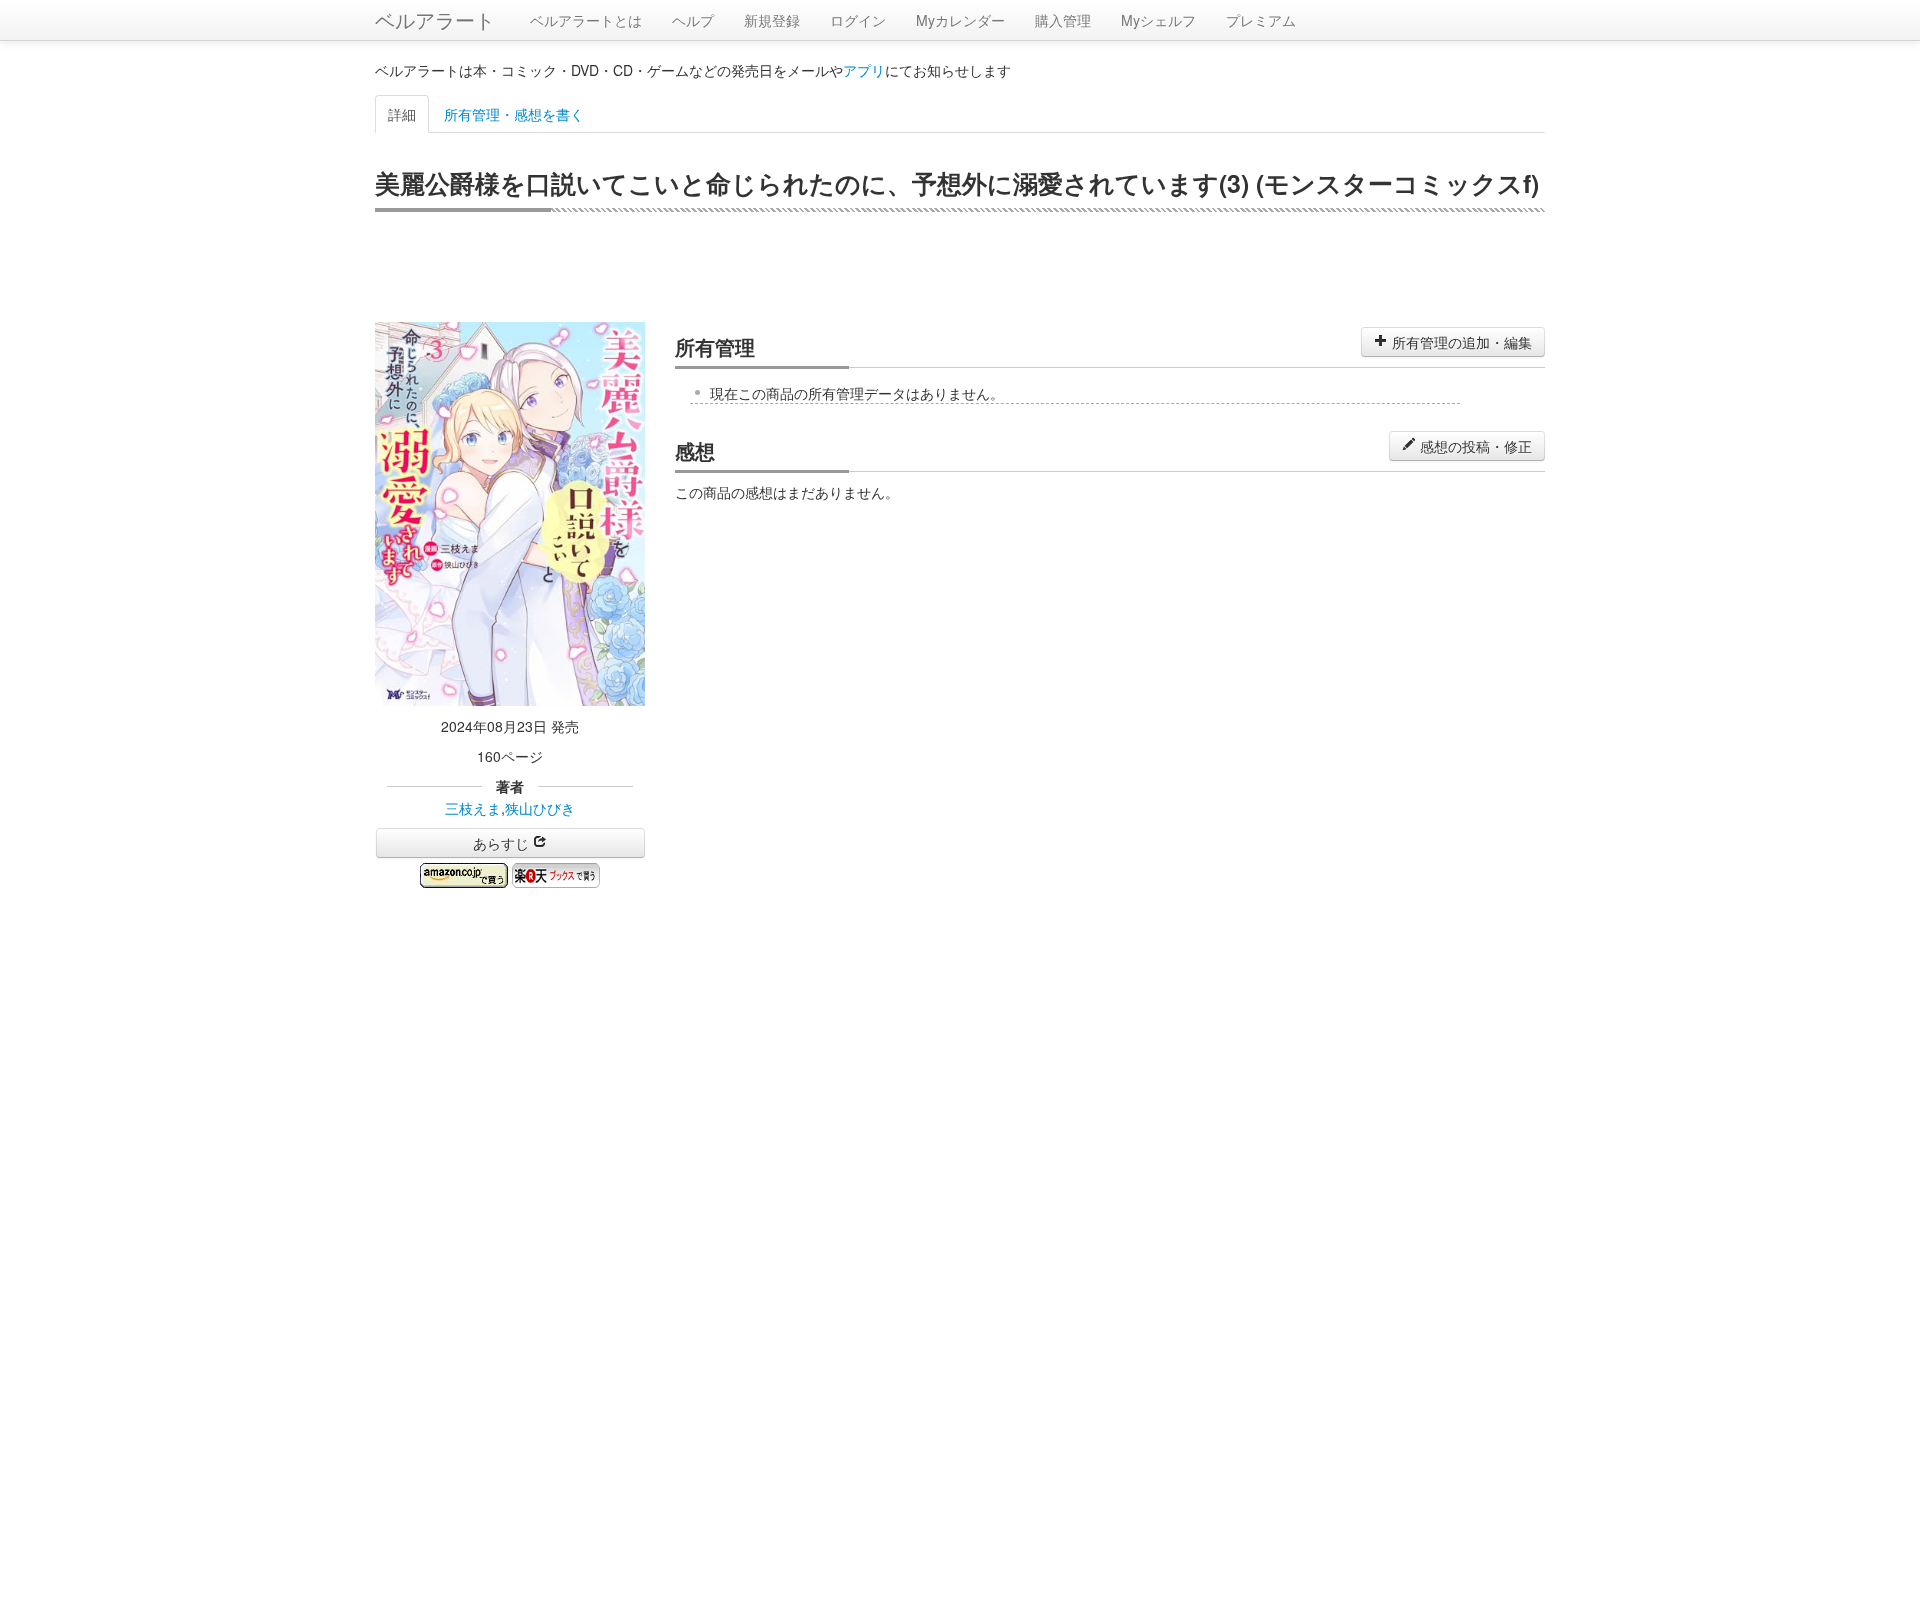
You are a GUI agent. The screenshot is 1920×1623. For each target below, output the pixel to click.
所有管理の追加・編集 (1460, 342)
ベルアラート (435, 19)
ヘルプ (693, 20)
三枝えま (473, 808)
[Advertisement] (960, 267)
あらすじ (503, 843)
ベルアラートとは (586, 20)
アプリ (864, 70)
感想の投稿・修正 (1474, 446)
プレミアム (1261, 20)
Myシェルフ (1158, 20)
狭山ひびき (540, 808)
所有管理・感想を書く (514, 114)
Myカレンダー (960, 20)
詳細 (402, 114)
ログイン (858, 20)
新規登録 (772, 20)
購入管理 (1063, 20)
